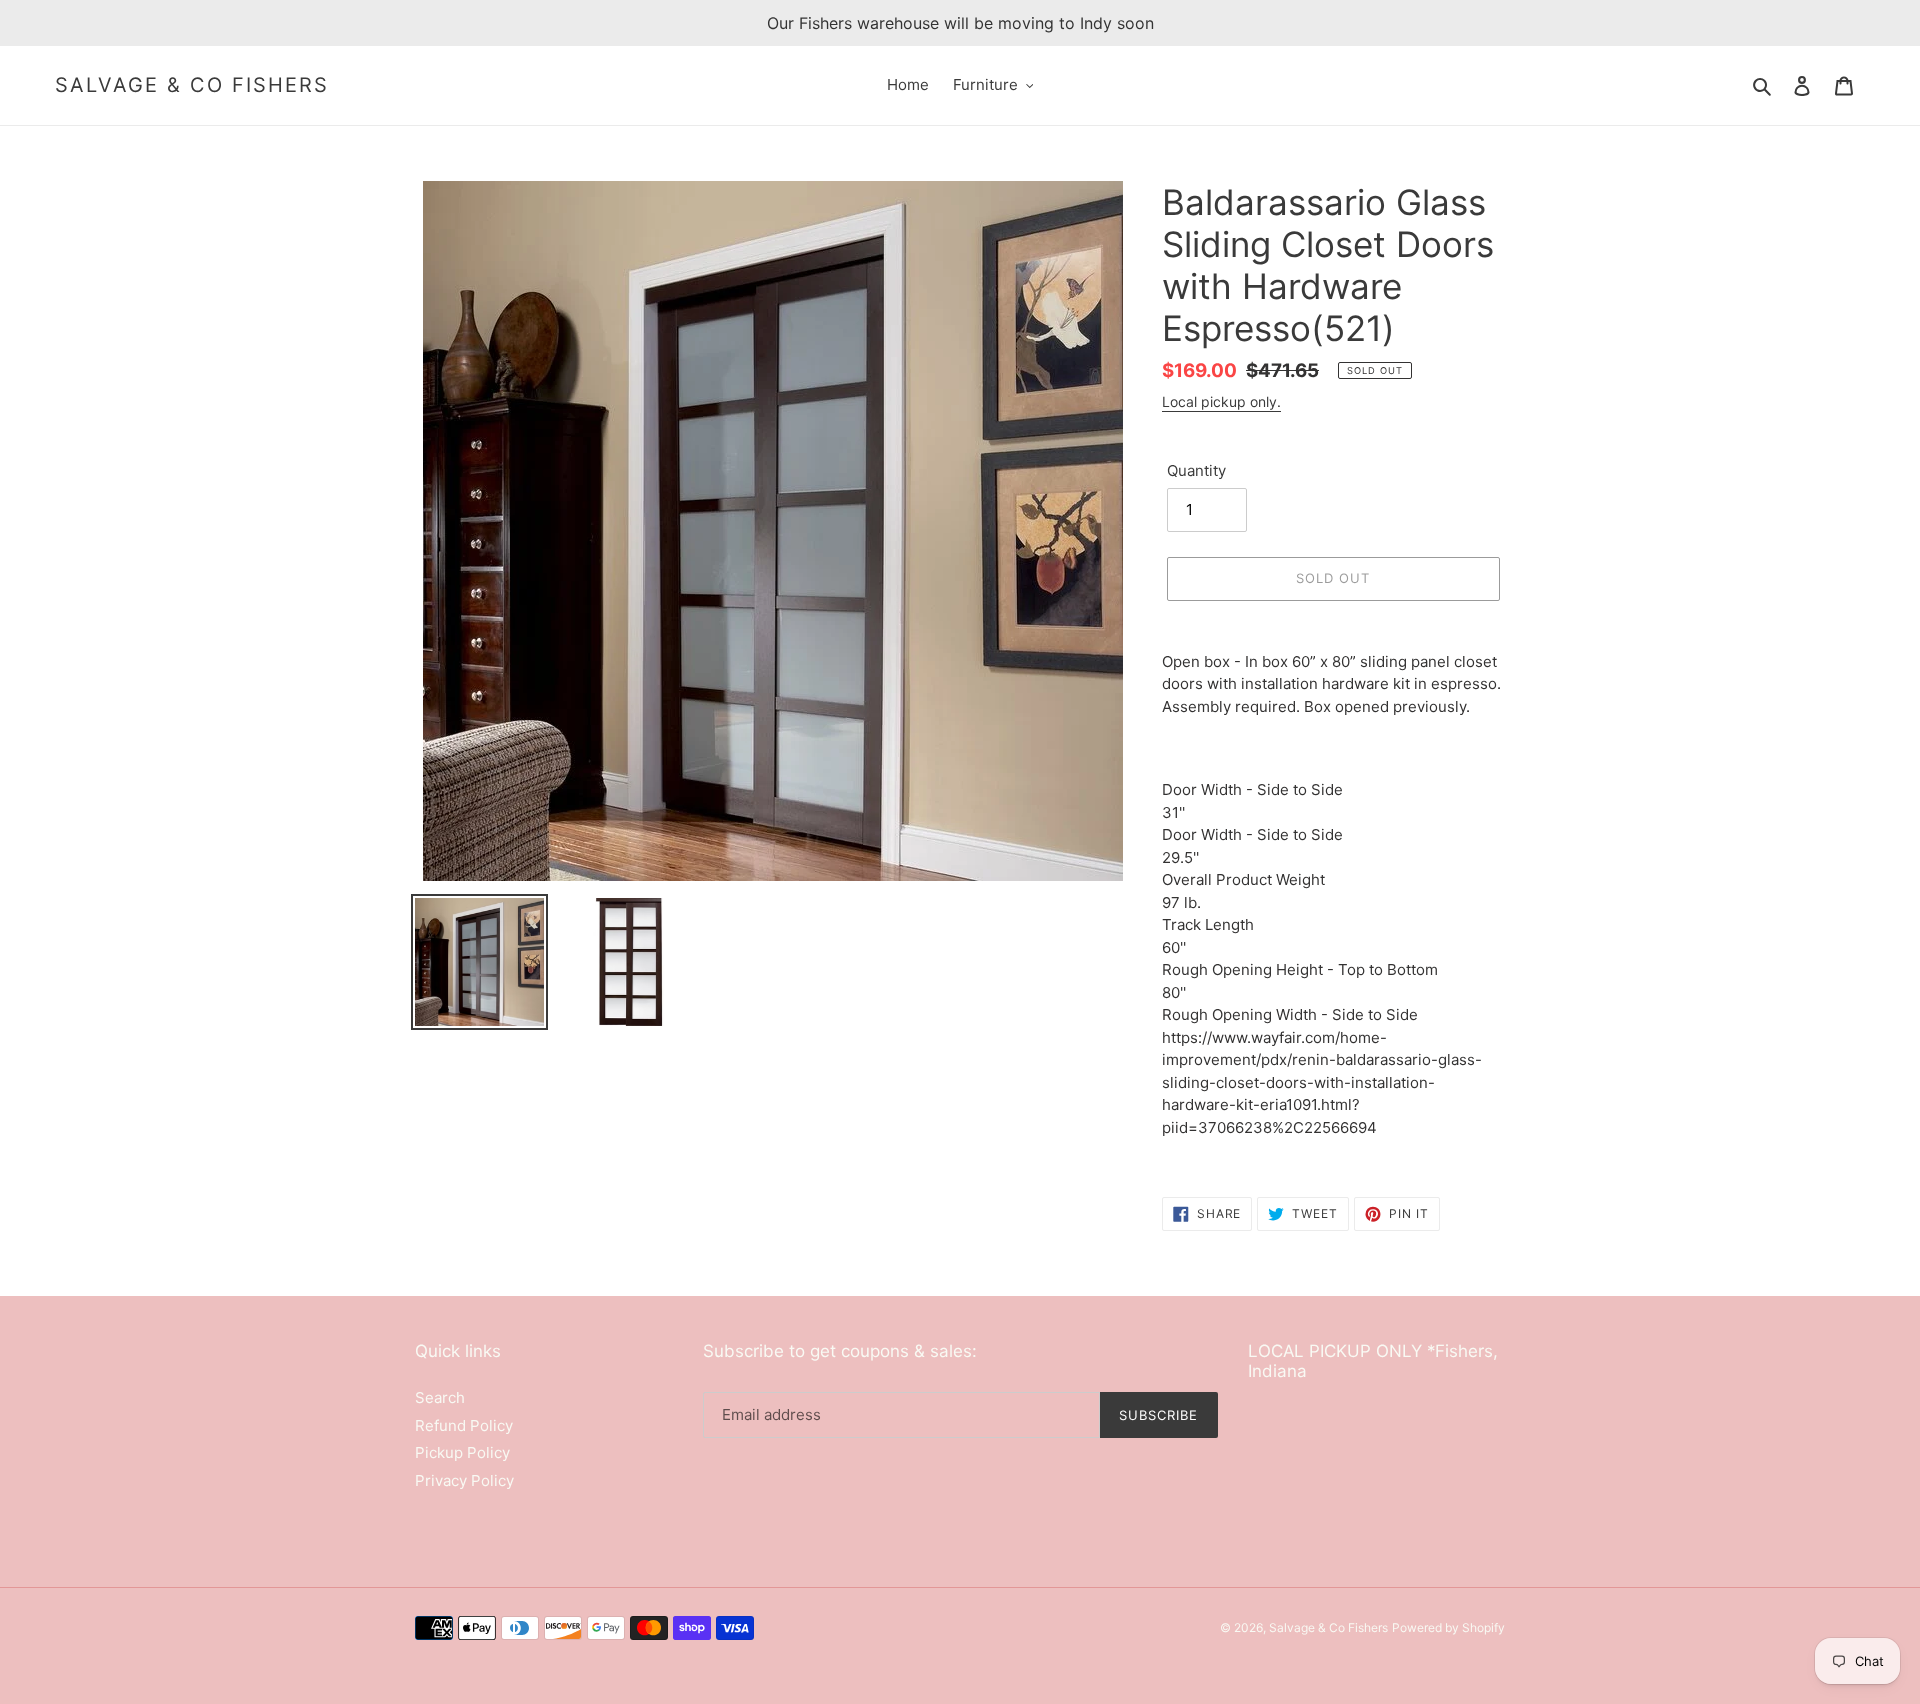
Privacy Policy (464, 1480)
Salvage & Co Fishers (192, 85)
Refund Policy (464, 1425)
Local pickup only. (1221, 401)
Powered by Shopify (1448, 1627)
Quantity (1196, 470)
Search (440, 1397)
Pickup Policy (462, 1452)
